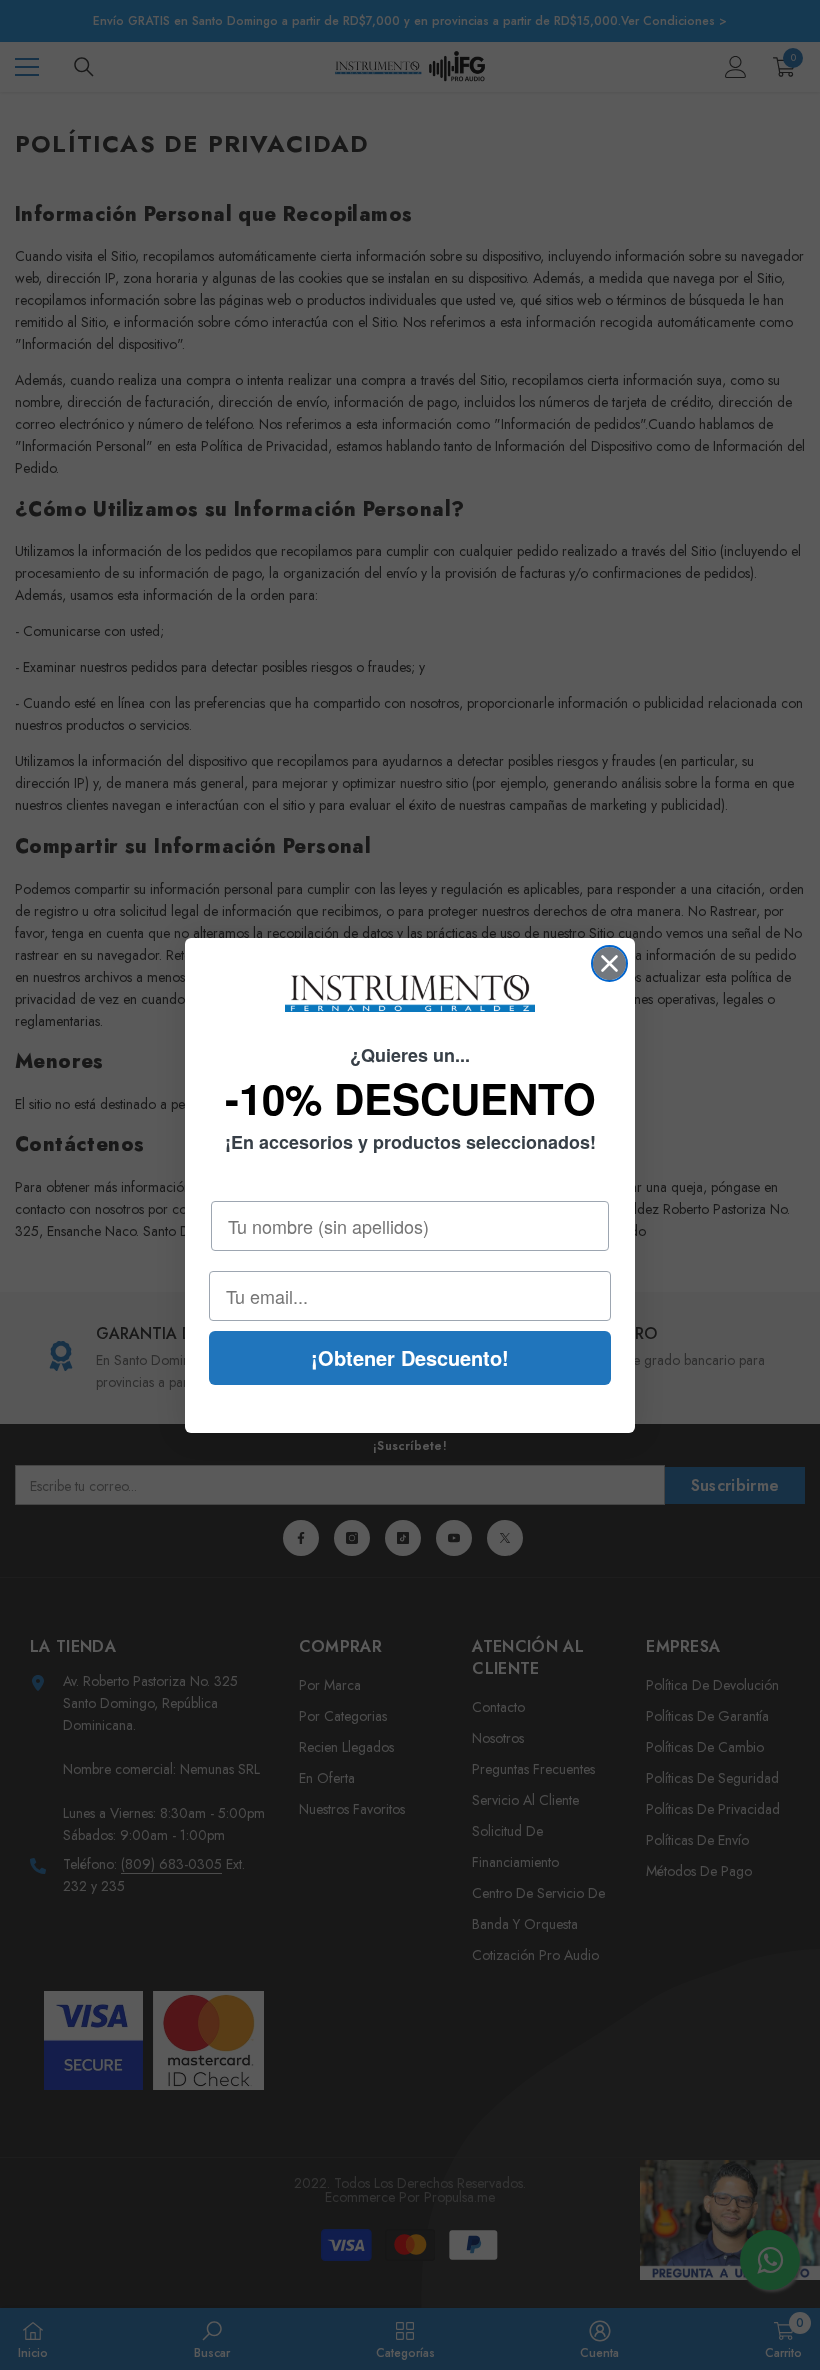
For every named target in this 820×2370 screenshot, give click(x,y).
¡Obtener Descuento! (410, 1357)
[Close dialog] (609, 963)
